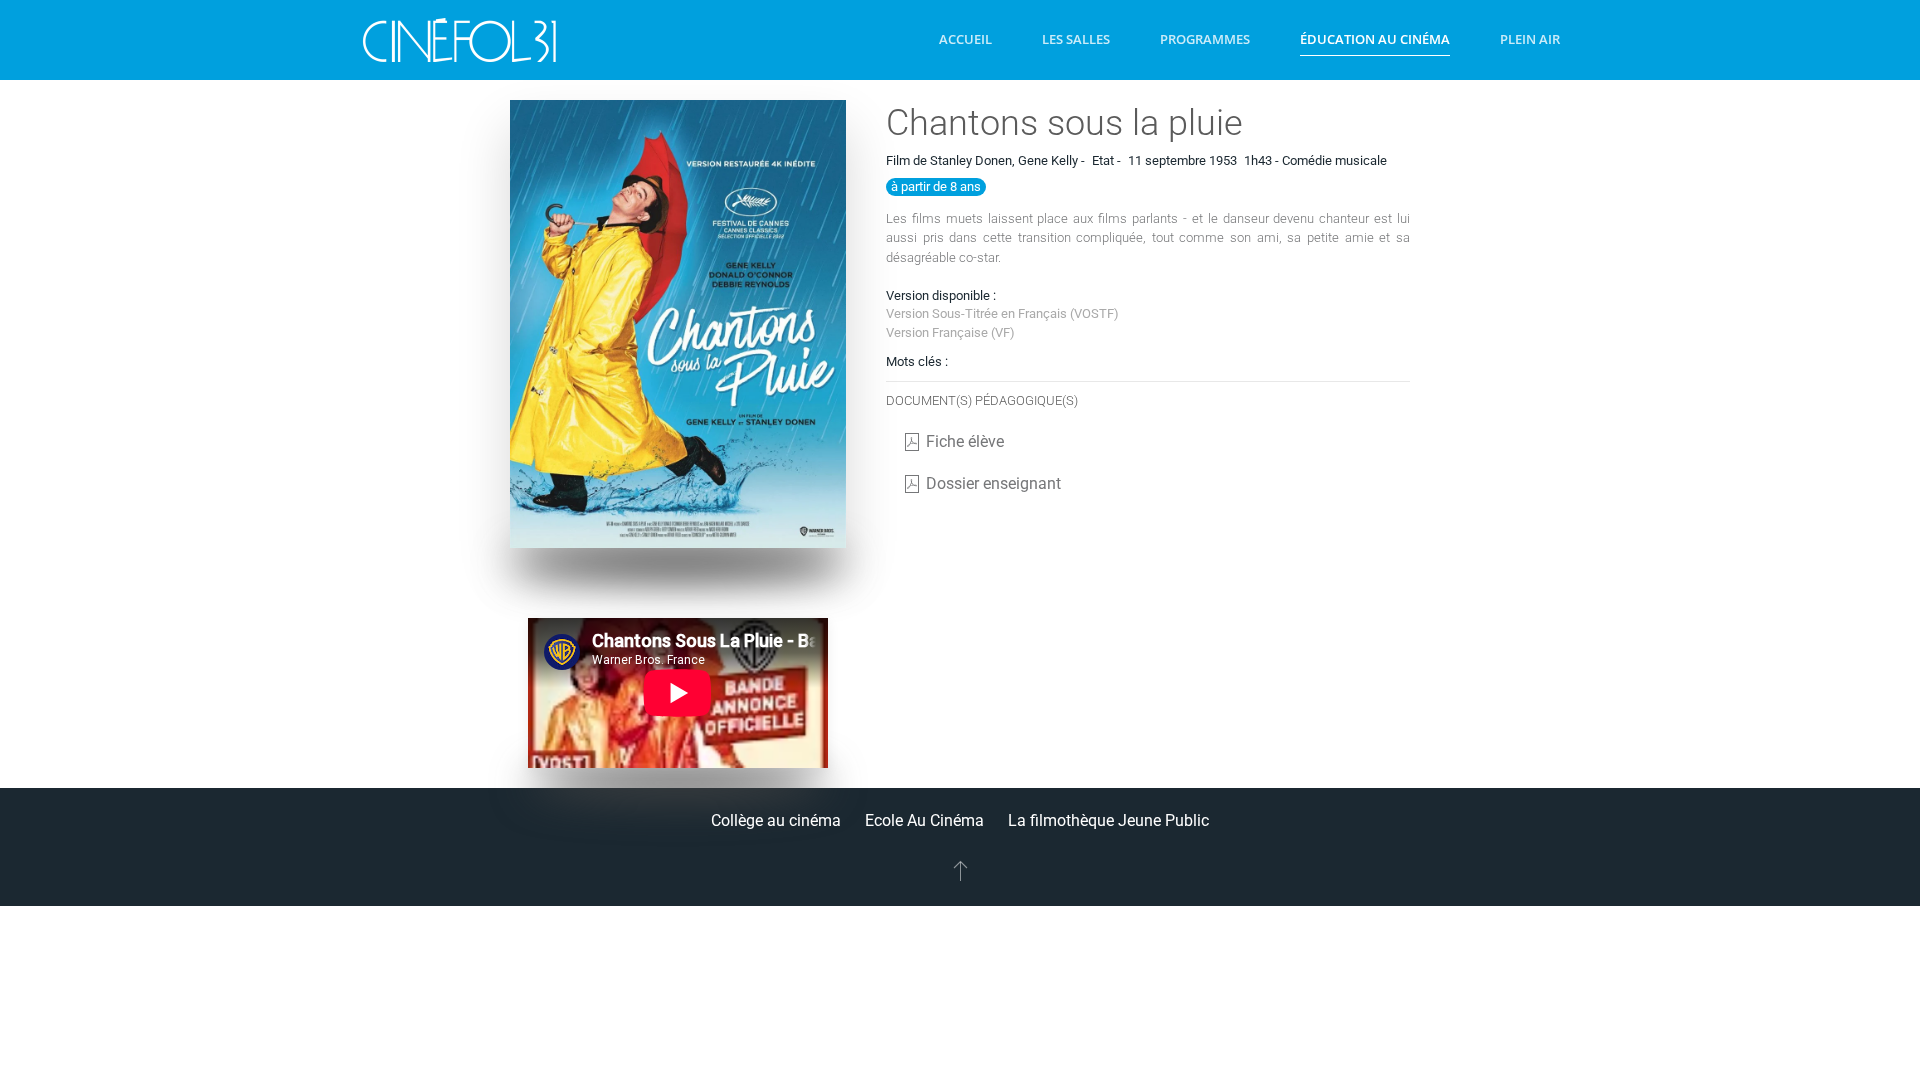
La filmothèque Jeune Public (1108, 820)
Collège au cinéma (776, 820)
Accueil (965, 39)
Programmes (1205, 39)
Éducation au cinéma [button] (1375, 39)
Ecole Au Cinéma (924, 820)
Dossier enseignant (993, 483)
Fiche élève (965, 441)
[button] (960, 870)
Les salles (1076, 39)
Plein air (1530, 39)
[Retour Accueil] (460, 40)
